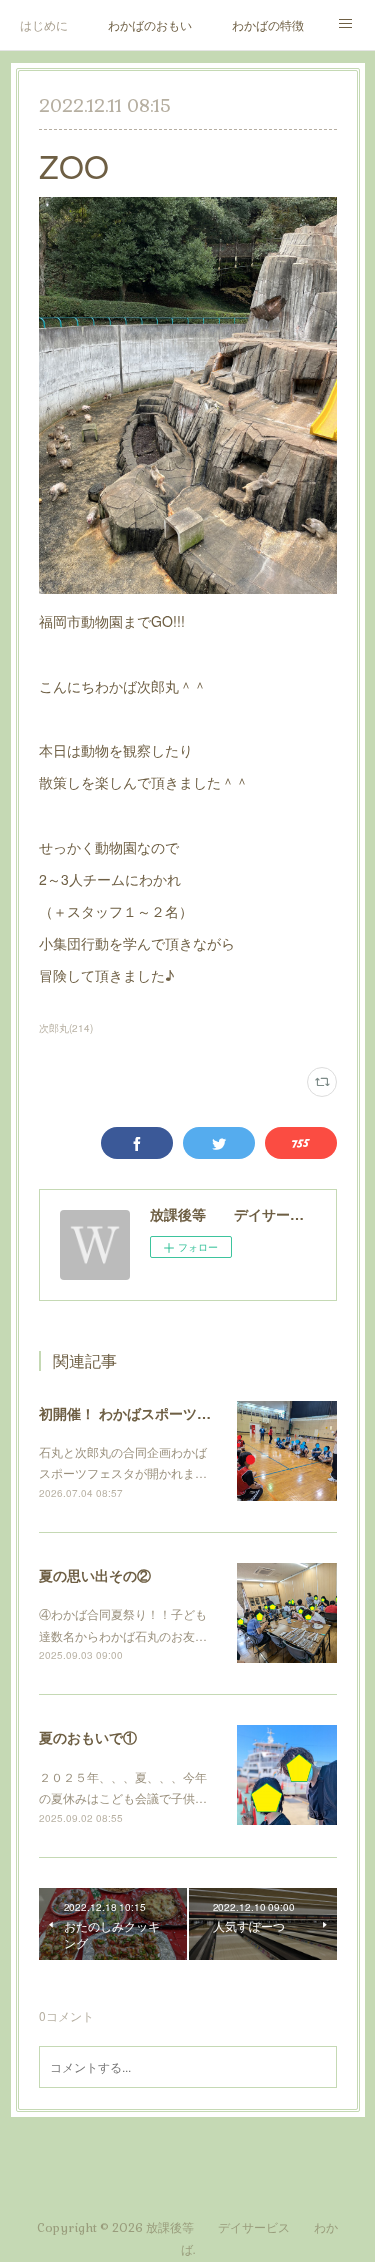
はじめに (44, 24)
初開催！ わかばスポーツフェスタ (146, 1413)
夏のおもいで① (88, 1737)
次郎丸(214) (66, 1028)
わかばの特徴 (268, 24)
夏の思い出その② (95, 1575)
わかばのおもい (150, 24)
